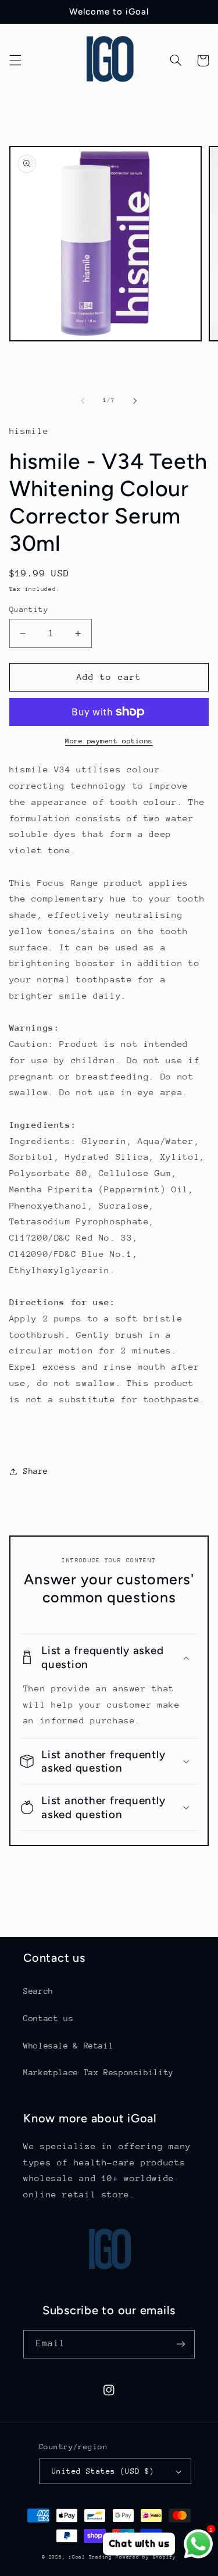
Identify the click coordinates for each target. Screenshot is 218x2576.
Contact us (48, 2018)
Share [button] (36, 1471)
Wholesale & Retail (68, 2046)
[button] (15, 60)
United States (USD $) (103, 2471)
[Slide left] (83, 401)
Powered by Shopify (146, 2557)
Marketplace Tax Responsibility (99, 2072)
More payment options (109, 741)
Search (38, 1991)
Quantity (29, 609)
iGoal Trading (90, 2557)
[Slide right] (135, 401)
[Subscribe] (181, 2344)
